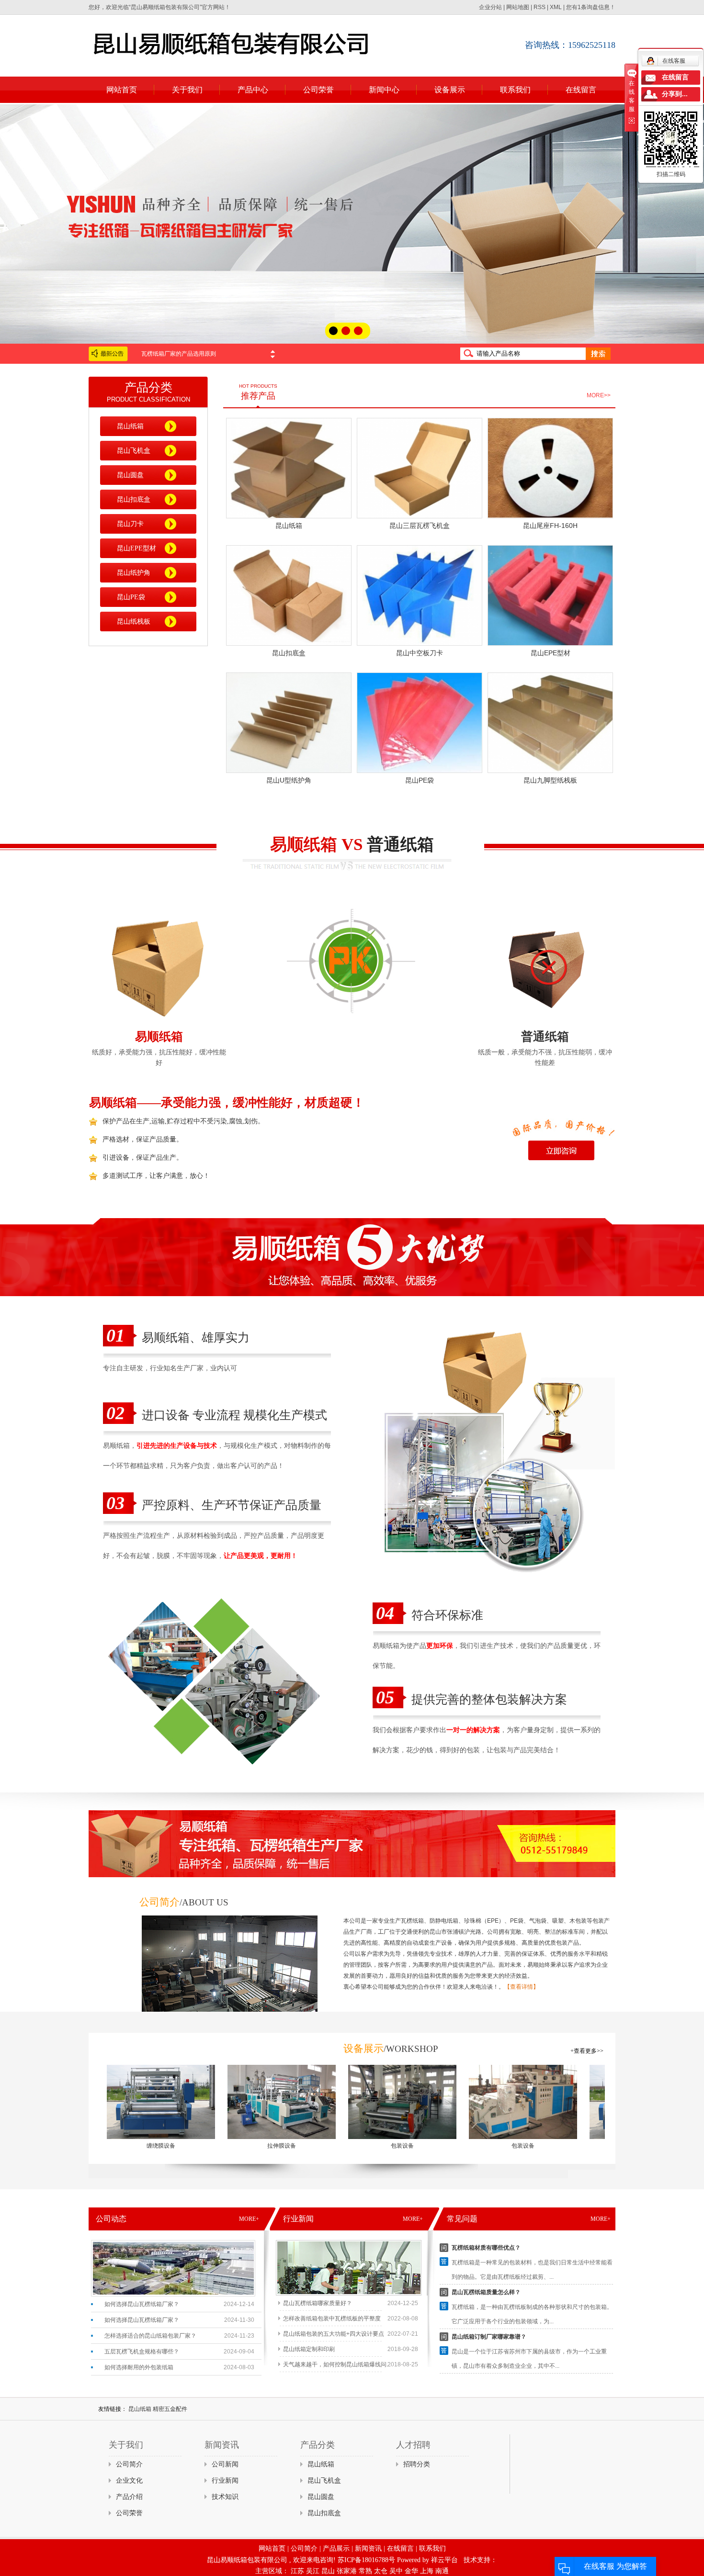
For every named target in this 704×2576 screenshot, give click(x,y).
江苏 (297, 2571)
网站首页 (122, 90)
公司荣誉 (318, 90)
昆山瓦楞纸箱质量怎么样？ (486, 2292)
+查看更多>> (587, 2051)
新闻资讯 (368, 2548)
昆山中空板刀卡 (420, 653)
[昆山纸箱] (289, 468)
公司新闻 (225, 2464)
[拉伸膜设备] (220, 2102)
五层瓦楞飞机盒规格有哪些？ (142, 2352)
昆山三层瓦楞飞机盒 (420, 526)
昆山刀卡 (130, 524)
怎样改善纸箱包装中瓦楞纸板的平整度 (332, 2318)
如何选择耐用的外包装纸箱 (139, 2367)
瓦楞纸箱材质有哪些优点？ (486, 2248)
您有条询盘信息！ (591, 7)
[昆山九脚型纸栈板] (550, 723)
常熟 (365, 2571)
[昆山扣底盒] (289, 595)
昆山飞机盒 (134, 451)
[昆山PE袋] (420, 723)
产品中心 (253, 90)
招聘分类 (417, 2464)
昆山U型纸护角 (289, 780)
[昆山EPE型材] (550, 595)
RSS (539, 7)
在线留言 (581, 90)
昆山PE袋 (131, 597)
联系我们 (515, 90)
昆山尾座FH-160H (550, 526)
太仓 (381, 2571)
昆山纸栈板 (134, 622)
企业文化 (129, 2481)
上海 (427, 2571)
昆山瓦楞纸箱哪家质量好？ (318, 2303)
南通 (442, 2571)
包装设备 (341, 2146)
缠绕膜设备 (99, 2146)
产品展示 (336, 2548)
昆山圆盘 (130, 475)
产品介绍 (129, 2497)
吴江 (313, 2571)
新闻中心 (384, 90)
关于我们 (187, 90)
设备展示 (450, 90)
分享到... (675, 94)
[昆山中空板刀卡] (420, 595)
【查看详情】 (522, 1987)
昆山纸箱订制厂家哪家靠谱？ (489, 2337)
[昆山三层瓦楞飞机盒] (420, 468)
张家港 (347, 2571)
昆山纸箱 (130, 426)
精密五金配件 (170, 2409)
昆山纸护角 (134, 573)
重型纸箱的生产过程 (167, 354)
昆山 (328, 2571)
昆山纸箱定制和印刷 (309, 2349)
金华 (411, 2571)
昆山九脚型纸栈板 (550, 780)
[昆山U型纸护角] (289, 723)
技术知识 (225, 2497)
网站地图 (518, 7)
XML (556, 7)
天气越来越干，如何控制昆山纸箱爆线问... (337, 2364)
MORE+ (249, 2219)
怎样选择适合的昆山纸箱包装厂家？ (150, 2336)
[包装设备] (341, 2102)
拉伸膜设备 (220, 2146)
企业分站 (490, 7)
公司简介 (129, 2464)
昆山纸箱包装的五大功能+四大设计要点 (334, 2334)
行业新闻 (225, 2481)
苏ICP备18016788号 (366, 2560)
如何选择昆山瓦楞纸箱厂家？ (142, 2304)
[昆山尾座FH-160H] (550, 468)
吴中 (396, 2571)
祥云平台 (444, 2560)
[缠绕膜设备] (99, 2102)
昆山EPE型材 (136, 548)
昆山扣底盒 (134, 499)
